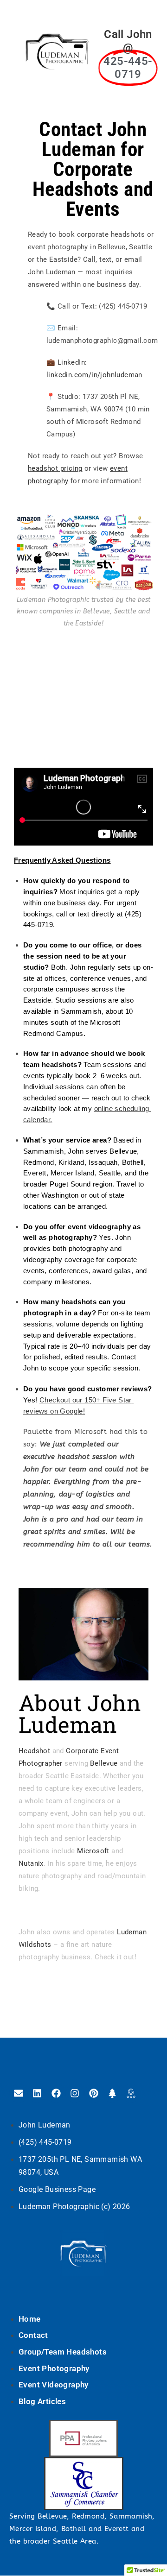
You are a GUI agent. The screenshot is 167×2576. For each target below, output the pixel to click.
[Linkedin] (37, 2093)
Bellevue (104, 1763)
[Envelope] (19, 2093)
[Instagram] (75, 2093)
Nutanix (31, 1863)
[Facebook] (56, 2093)
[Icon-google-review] (131, 2093)
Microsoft (93, 1851)
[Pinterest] (94, 2093)
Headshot (34, 1751)
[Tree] (112, 2093)
